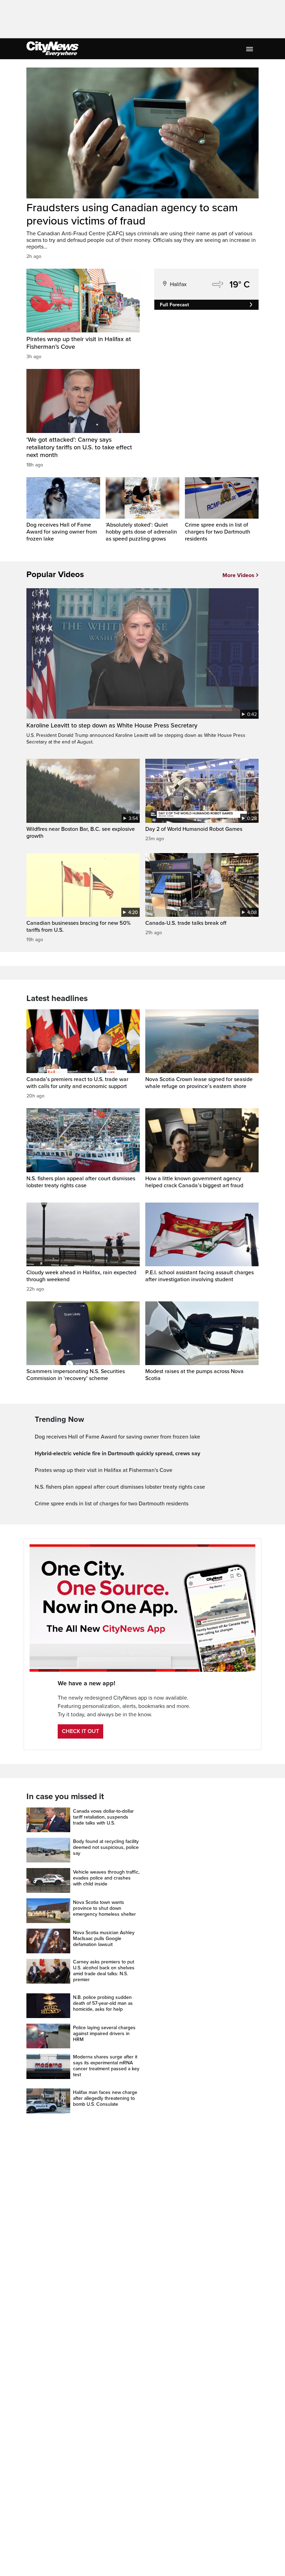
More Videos (238, 575)
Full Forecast (174, 305)
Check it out (80, 1731)
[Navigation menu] (250, 49)
